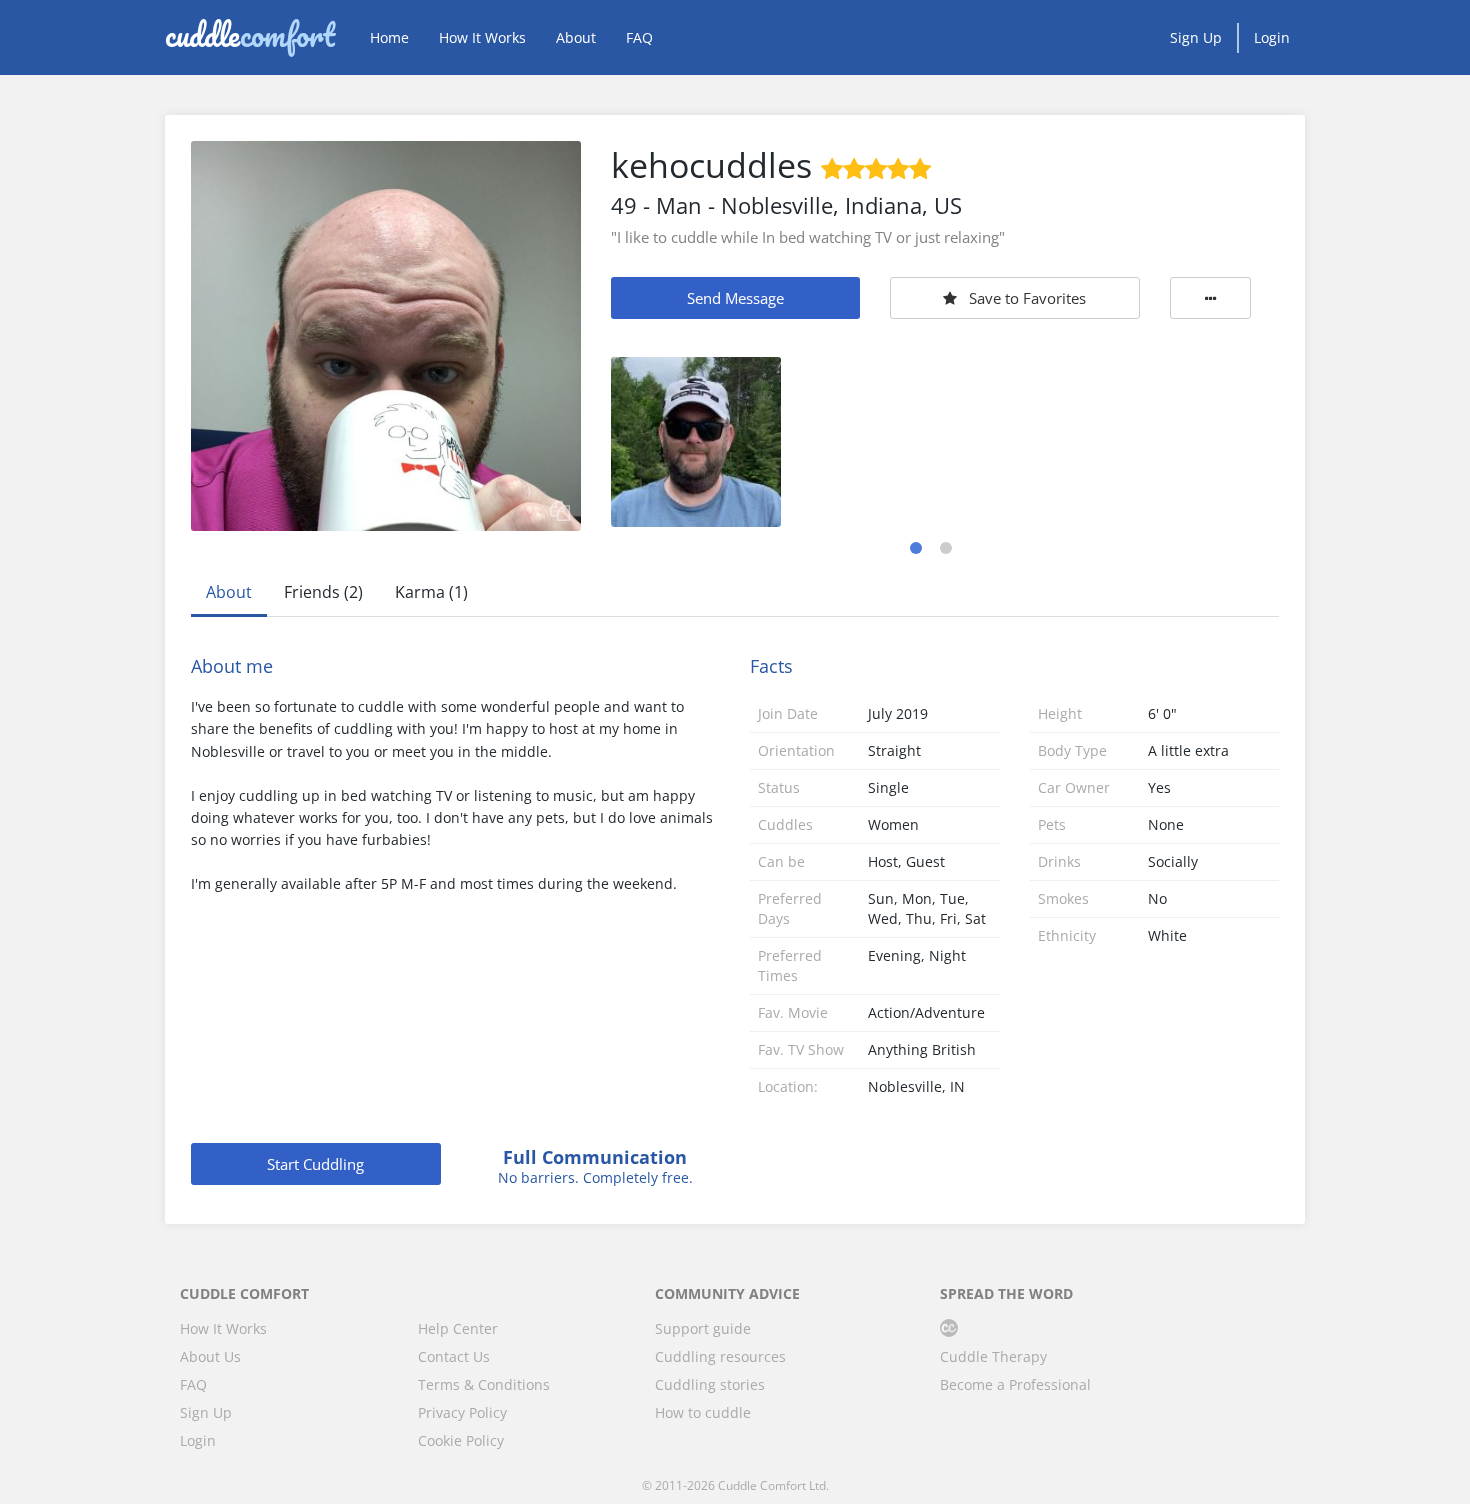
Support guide (703, 1328)
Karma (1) (431, 592)
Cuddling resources (720, 1356)
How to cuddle (703, 1412)
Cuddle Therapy (993, 1356)
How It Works (482, 37)
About (576, 37)
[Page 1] (916, 548)
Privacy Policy (462, 1412)
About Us (210, 1356)
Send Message (735, 298)
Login (1272, 37)
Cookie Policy (461, 1440)
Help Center (458, 1328)
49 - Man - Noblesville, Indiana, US (786, 205)
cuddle (250, 37)
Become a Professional (1015, 1384)
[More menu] (1211, 298)
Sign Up (1196, 37)
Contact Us (454, 1356)
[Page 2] (946, 548)
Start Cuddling (315, 1164)
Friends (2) (323, 592)
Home (389, 37)
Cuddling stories (710, 1384)
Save (1027, 298)
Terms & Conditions (484, 1384)
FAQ (639, 37)
